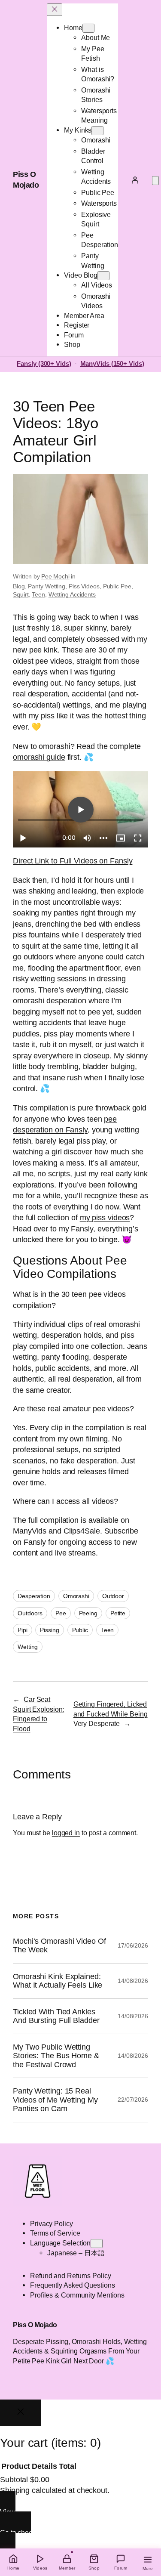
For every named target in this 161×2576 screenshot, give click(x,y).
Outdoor (113, 1596)
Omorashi (76, 1596)
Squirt (21, 594)
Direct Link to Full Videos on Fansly (73, 861)
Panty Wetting (47, 586)
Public (80, 1630)
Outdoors (30, 1613)
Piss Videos (84, 586)
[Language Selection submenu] (97, 2244)
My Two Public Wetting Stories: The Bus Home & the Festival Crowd (56, 2056)
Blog (19, 586)
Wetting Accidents (72, 594)
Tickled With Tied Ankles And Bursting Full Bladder (56, 2016)
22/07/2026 (133, 2100)
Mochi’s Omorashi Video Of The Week (59, 1945)
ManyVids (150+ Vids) (112, 364)
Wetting (28, 1647)
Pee (61, 1613)
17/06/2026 (133, 1945)
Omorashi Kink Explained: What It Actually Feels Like (58, 1981)
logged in (66, 1833)
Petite (118, 1613)
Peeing (88, 1613)
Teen (38, 594)
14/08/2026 (133, 1981)
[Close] (21, 2413)
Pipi (23, 1630)
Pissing (49, 1630)
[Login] (135, 180)
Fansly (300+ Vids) (44, 364)
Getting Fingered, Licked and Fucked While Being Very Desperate (111, 1714)
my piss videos (105, 1218)
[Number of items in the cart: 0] (155, 181)
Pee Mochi (55, 576)
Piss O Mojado (35, 2325)
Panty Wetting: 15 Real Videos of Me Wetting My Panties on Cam (55, 2100)
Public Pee (117, 586)
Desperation (34, 1596)
